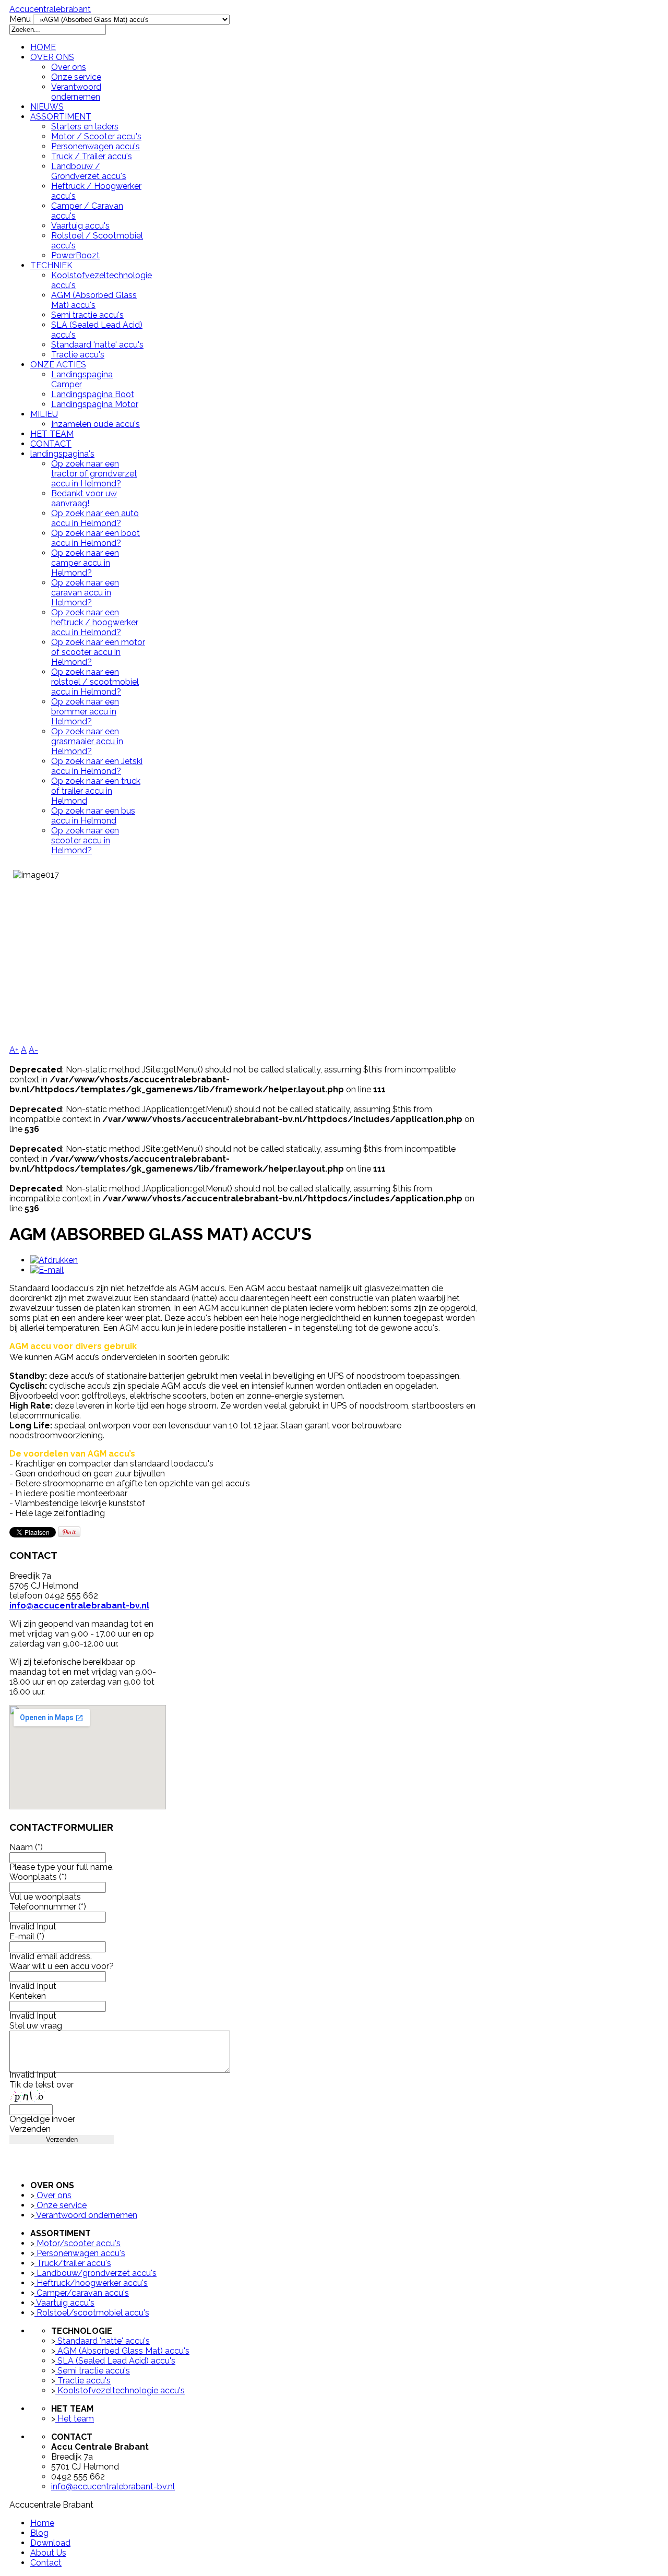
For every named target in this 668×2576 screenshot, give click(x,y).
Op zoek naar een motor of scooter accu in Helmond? (98, 652)
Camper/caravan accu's (82, 2293)
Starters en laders (85, 127)
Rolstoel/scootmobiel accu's (92, 2313)
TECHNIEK (51, 265)
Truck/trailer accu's (73, 2263)
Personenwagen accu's (96, 146)
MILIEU (44, 414)
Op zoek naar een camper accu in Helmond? (85, 563)
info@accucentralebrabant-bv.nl (79, 1606)
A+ (14, 1050)
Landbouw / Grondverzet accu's (89, 171)
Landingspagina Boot (93, 394)
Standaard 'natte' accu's (97, 345)
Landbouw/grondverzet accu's (96, 2273)
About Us (48, 2553)
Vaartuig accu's (80, 226)
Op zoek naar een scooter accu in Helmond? (85, 840)
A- (33, 1050)
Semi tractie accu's (87, 315)
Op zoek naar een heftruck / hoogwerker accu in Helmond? (95, 622)
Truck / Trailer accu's (92, 156)
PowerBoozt (75, 255)
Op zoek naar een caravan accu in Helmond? (85, 593)
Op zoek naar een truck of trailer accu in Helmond (96, 791)
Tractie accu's (78, 355)
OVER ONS (52, 57)
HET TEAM (52, 434)
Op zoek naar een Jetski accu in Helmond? (97, 766)
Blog (39, 2533)
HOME (43, 47)
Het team (75, 2419)
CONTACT (51, 444)
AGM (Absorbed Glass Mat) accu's (94, 300)
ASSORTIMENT (61, 117)
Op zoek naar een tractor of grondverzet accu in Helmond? (94, 474)
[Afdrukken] (54, 1260)
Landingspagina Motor (95, 404)
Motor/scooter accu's (77, 2243)
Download (50, 2543)
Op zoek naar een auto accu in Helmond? (95, 518)
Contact (46, 2563)
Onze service (76, 77)
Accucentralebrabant (50, 9)
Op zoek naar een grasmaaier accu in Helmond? (87, 741)
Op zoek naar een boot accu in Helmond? (96, 538)
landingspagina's (62, 454)
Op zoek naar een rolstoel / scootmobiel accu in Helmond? (95, 682)
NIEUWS (47, 107)
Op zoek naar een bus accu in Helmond (93, 816)
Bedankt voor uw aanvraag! (84, 498)
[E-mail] (47, 1270)
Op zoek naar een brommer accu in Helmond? (85, 712)
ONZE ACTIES (58, 365)
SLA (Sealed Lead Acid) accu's (115, 2361)
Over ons (69, 67)
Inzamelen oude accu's (96, 424)
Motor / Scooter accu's (96, 136)
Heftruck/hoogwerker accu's (91, 2283)
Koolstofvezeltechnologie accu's (120, 2390)
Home (42, 2523)
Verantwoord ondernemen (76, 92)
